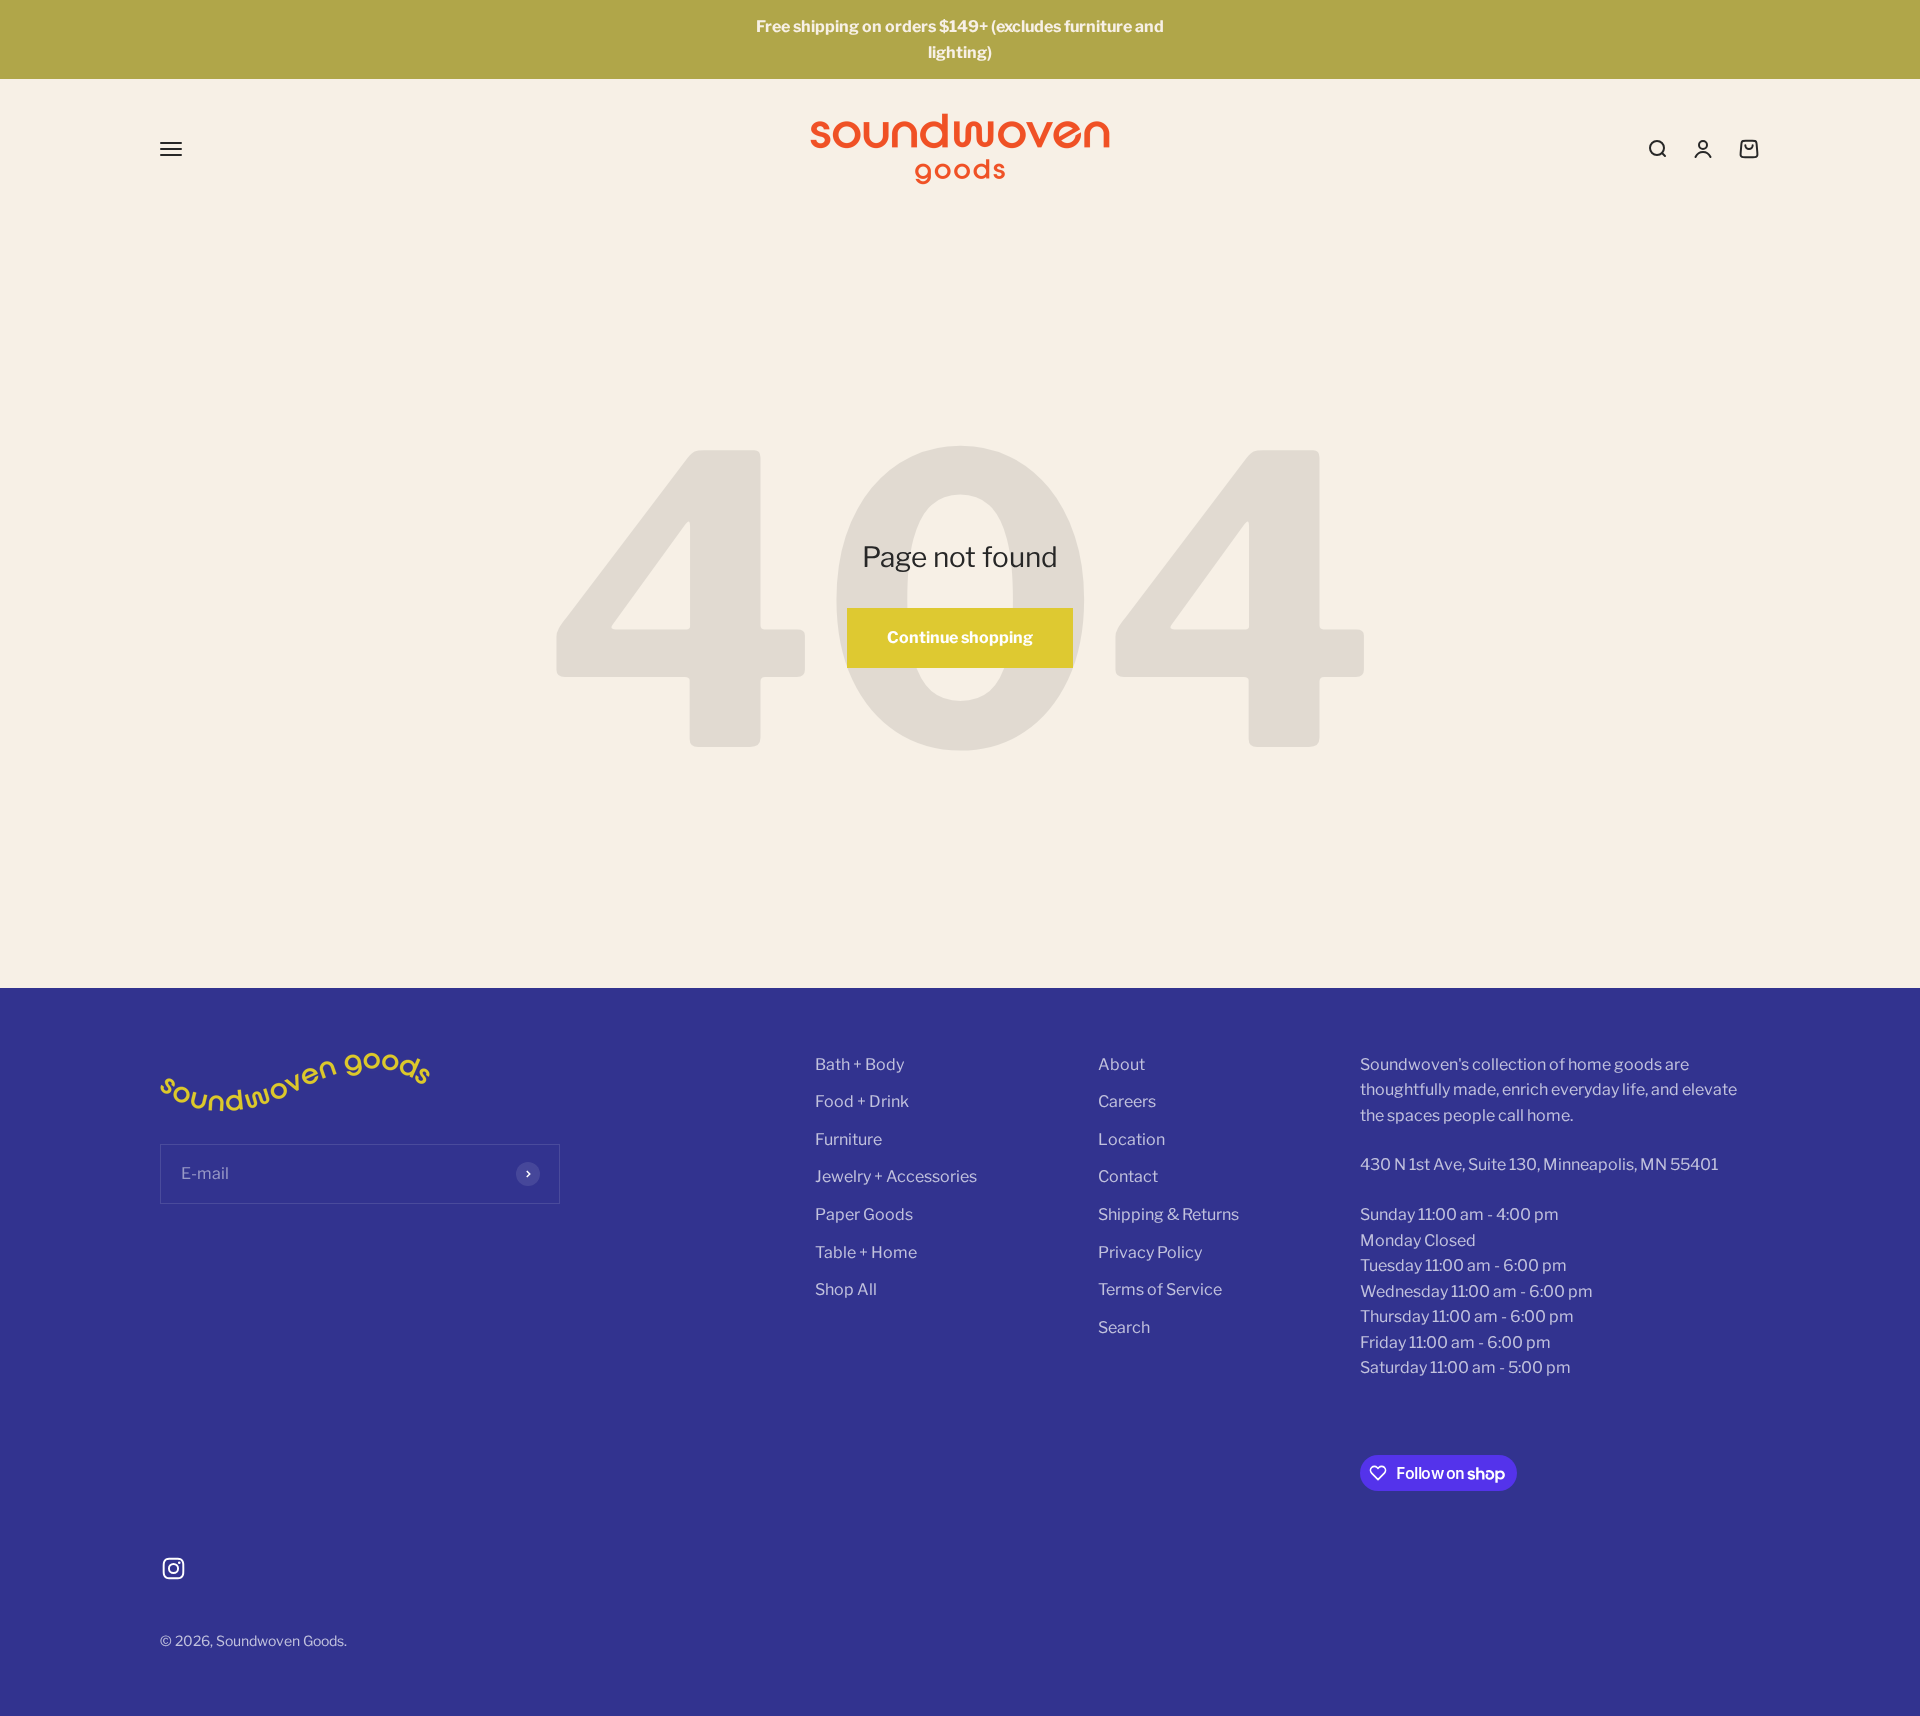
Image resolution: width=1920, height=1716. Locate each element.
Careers (1127, 1101)
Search (1124, 1327)
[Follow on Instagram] (173, 1568)
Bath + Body (859, 1064)
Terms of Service (1160, 1289)
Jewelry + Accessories (896, 1176)
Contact (1128, 1176)
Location (1131, 1139)
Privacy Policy (1150, 1252)
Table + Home (866, 1252)
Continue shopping (960, 637)
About (1121, 1064)
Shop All (846, 1289)
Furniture (848, 1139)
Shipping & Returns (1168, 1214)
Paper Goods (864, 1214)
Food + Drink (862, 1101)
